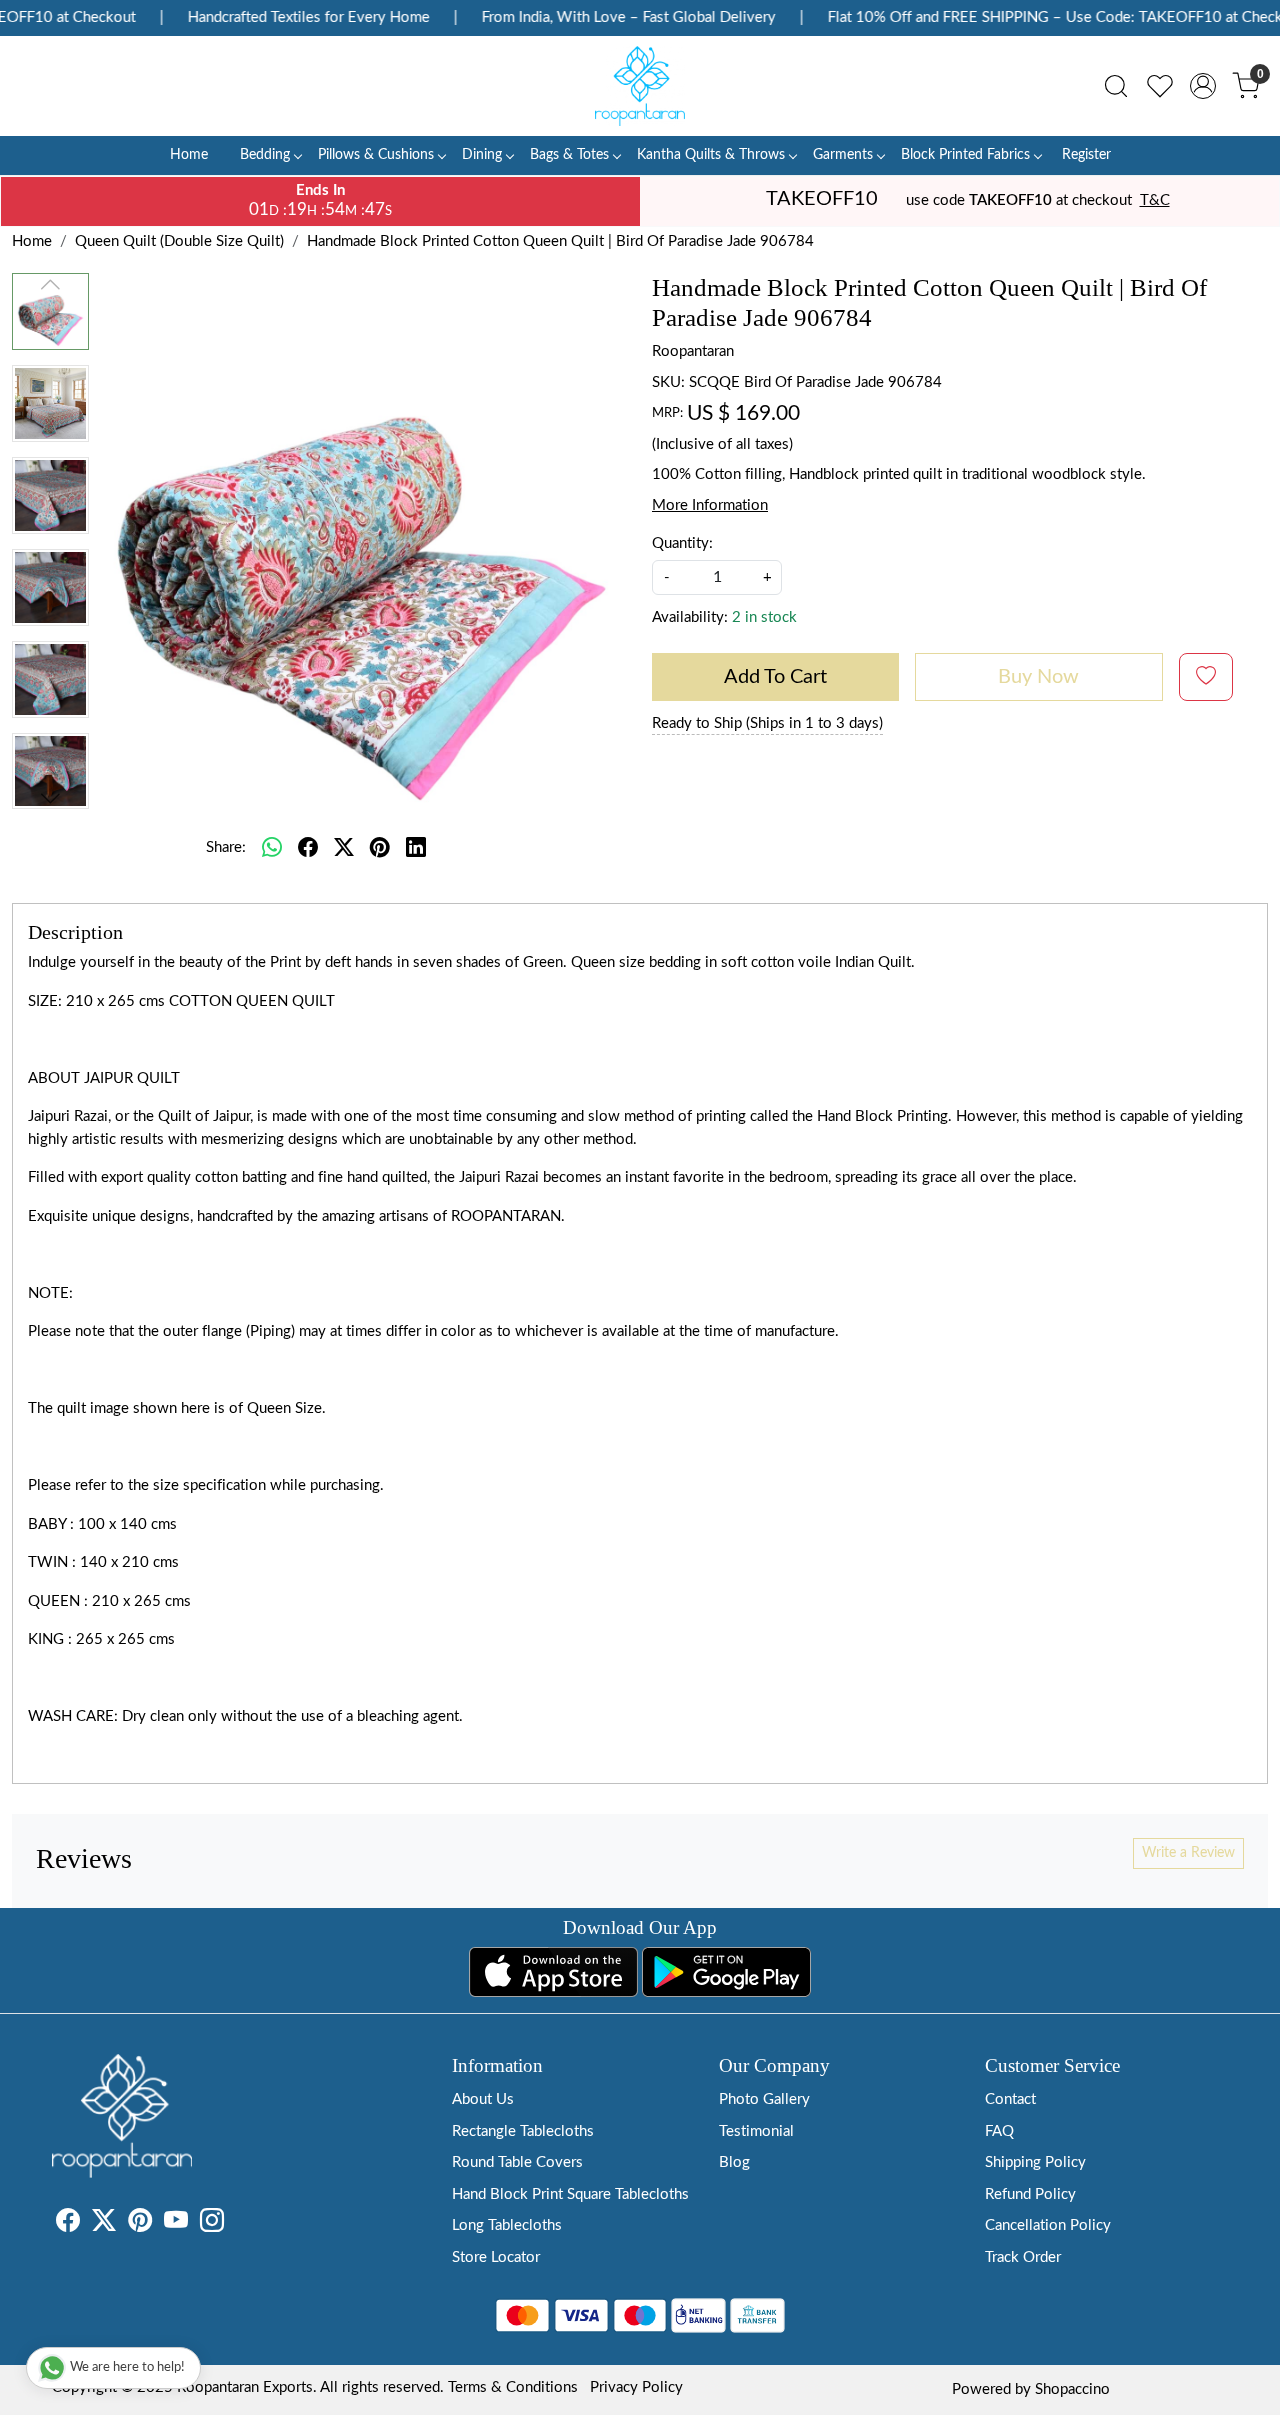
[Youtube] (176, 2224)
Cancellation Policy (1048, 2225)
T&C (1155, 200)
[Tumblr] (236, 2224)
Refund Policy (1030, 2194)
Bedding (265, 155)
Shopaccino (1072, 2389)
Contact (1010, 2099)
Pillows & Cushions (376, 155)
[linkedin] (416, 848)
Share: (226, 847)
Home (189, 155)
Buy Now (1038, 677)
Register (1086, 155)
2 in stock (764, 617)
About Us (483, 2099)
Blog (734, 2162)
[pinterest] (380, 848)
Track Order (1023, 2257)
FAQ (999, 2131)
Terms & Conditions (513, 2387)
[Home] (640, 86)
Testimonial (756, 2131)
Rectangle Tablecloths (523, 2131)
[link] (1116, 86)
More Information (710, 505)
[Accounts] (1203, 86)
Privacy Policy (636, 2387)
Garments (843, 155)
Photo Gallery (764, 2099)
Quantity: (682, 543)
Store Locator (496, 2257)
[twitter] (344, 848)
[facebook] (308, 848)
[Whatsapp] (272, 848)
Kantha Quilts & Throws (711, 155)
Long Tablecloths (507, 2225)
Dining (482, 155)
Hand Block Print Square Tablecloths (570, 2194)
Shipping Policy (1035, 2162)
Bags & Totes (569, 155)
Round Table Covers (517, 2162)
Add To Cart (775, 677)
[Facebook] (68, 2224)
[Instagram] (212, 2224)
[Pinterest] (140, 2224)
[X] (104, 2224)
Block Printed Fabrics (965, 155)
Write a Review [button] (1188, 1853)
